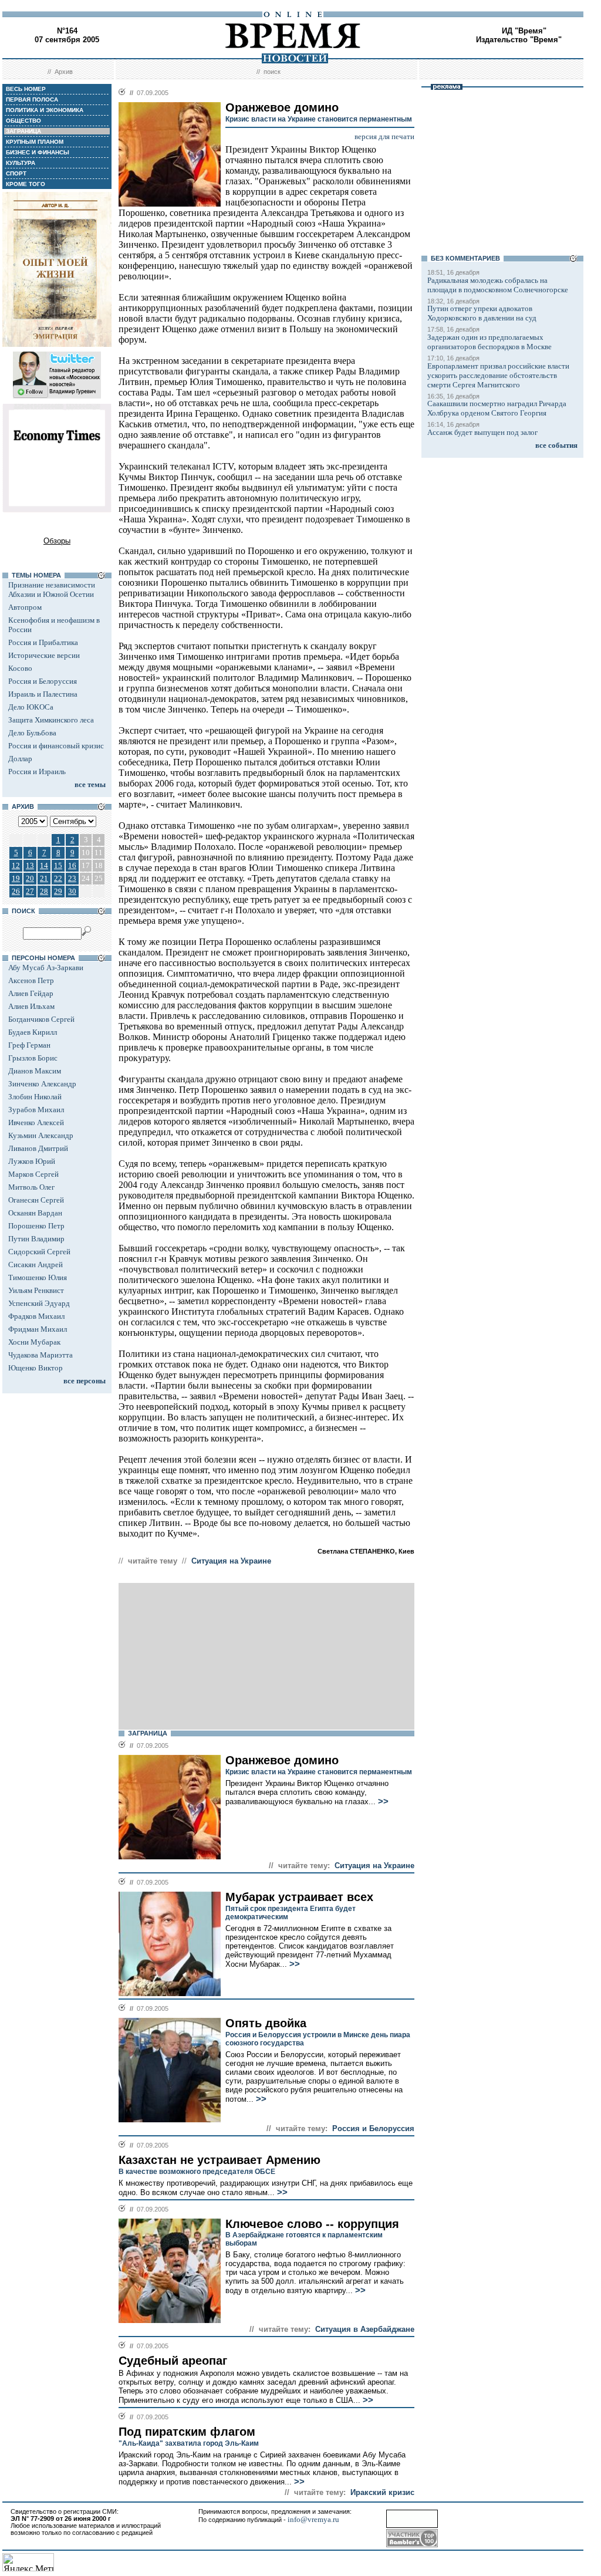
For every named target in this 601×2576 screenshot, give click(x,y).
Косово (20, 668)
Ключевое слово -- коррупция (312, 2224)
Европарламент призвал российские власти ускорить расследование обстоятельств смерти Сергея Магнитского (498, 375)
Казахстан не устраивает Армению (220, 2160)
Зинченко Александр (42, 1084)
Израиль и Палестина (43, 694)
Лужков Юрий (32, 1161)
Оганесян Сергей (36, 1200)
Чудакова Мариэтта (40, 1355)
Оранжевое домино (282, 1760)
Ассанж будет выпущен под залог (482, 432)
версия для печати (384, 136)
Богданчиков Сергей (41, 1019)
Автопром (25, 607)
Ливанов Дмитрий (38, 1148)
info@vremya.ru (313, 2519)
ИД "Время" (524, 31)
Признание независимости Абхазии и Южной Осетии (52, 590)
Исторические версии (44, 655)
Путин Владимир (36, 1239)
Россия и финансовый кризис (56, 746)
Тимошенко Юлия (38, 1277)
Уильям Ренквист (36, 1290)
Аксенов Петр (31, 980)
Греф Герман (29, 1045)
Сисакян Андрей (36, 1265)
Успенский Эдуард (39, 1303)
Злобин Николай (35, 1097)
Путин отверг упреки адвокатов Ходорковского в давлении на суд (482, 313)
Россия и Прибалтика (43, 642)
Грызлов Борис (33, 1058)
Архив (64, 72)
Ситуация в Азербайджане (365, 2329)
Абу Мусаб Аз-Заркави (46, 968)
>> (382, 1801)
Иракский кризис (382, 2492)
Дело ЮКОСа (31, 707)
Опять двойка (266, 2023)
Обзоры (57, 541)
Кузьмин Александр (41, 1135)
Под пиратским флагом (187, 2432)
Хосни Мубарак (34, 1342)
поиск (272, 72)
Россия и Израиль (37, 772)
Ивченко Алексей (36, 1122)
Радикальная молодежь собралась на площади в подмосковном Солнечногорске (498, 285)
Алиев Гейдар (31, 993)
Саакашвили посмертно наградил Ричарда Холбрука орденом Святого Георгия (497, 408)
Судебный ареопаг (173, 2361)
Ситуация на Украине (231, 1561)
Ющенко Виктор (36, 1368)
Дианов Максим (35, 1071)
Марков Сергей (33, 1174)
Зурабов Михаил (36, 1110)
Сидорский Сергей (39, 1252)
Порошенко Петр (36, 1226)
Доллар (20, 759)
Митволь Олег (31, 1187)
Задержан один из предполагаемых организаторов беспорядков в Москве (489, 342)
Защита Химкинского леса (51, 720)
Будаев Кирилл (33, 1032)
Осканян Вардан (35, 1213)
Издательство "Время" (519, 40)
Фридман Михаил (38, 1329)
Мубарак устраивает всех (299, 1897)
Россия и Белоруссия (43, 681)
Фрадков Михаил (36, 1316)
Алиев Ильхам (31, 1006)
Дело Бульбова (32, 733)
